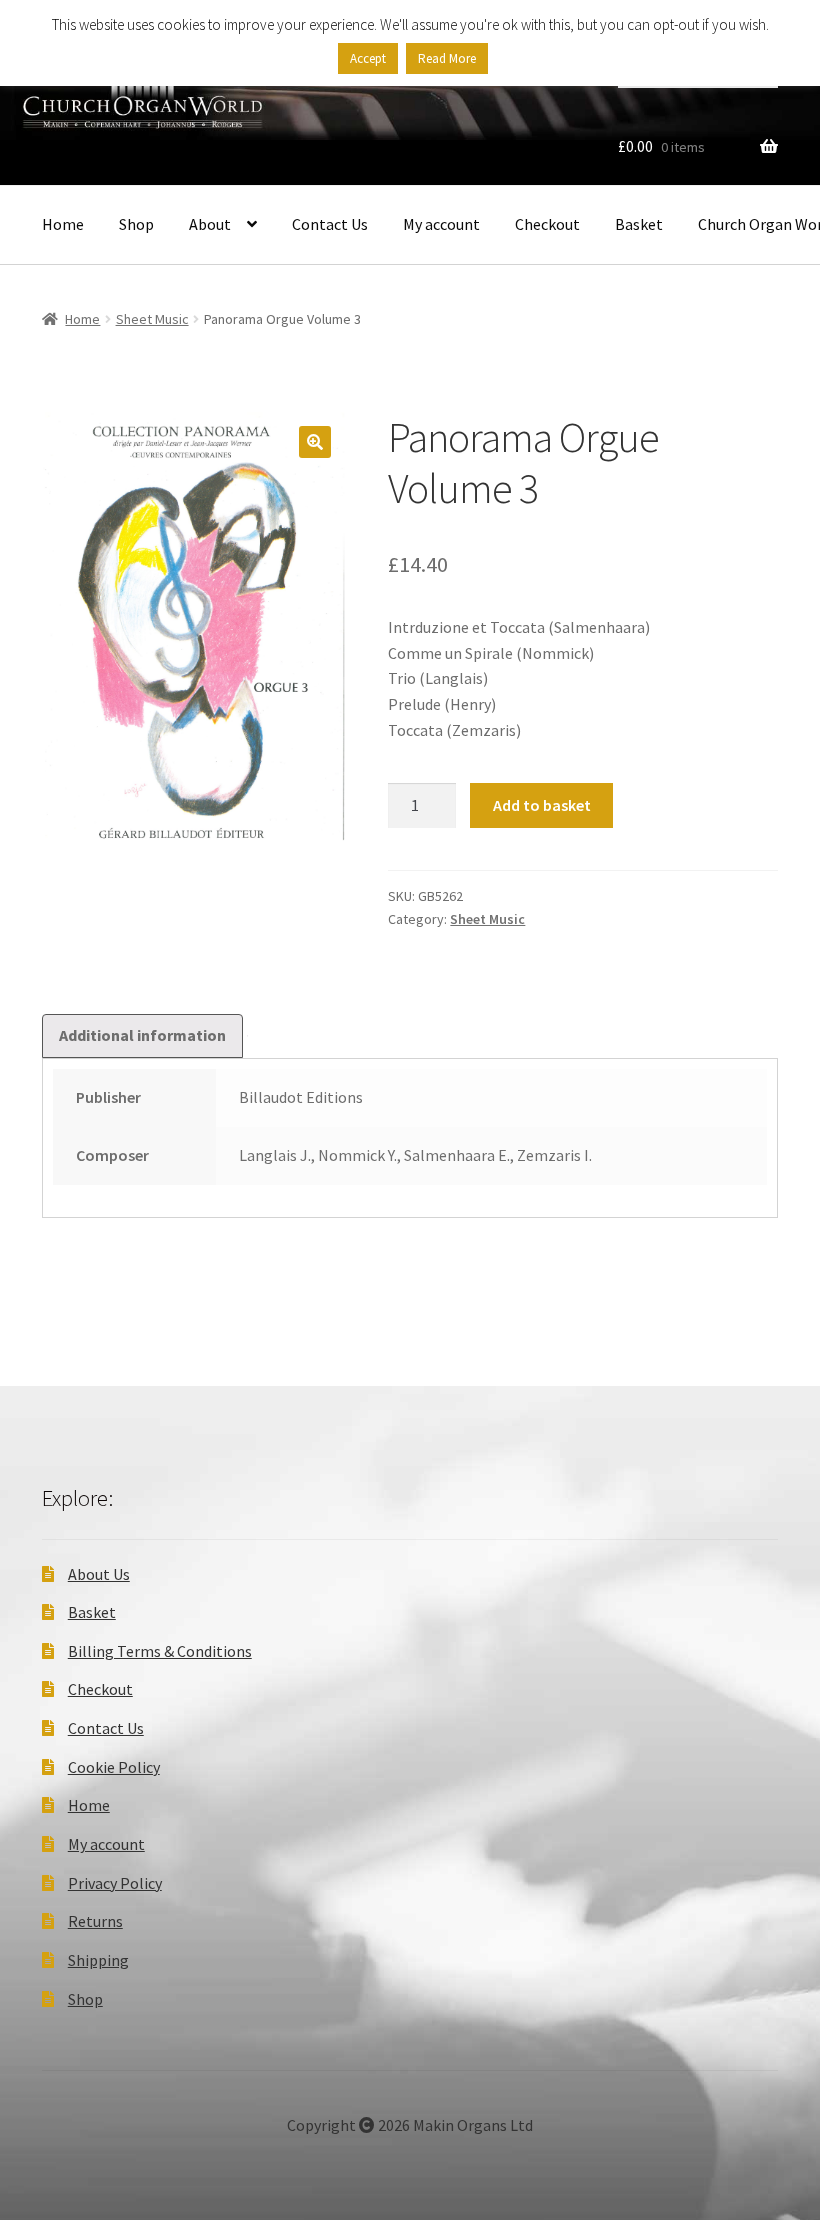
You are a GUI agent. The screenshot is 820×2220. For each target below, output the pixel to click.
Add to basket (542, 805)
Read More (447, 58)
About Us (99, 1574)
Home (63, 224)
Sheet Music (152, 319)
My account (441, 224)
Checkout (547, 224)
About (210, 224)
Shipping (98, 1960)
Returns (95, 1921)
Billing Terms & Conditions (160, 1651)
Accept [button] (368, 58)
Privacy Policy (115, 1883)
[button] (315, 442)
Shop (136, 224)
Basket (639, 224)
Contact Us (330, 224)
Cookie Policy (114, 1767)
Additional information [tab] (142, 1035)
